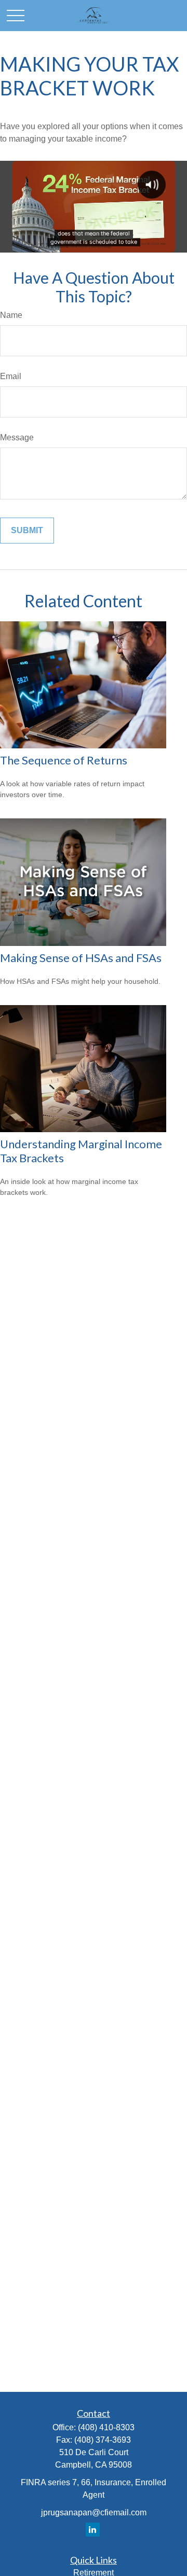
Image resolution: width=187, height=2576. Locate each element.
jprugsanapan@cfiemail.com (94, 2512)
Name (11, 315)
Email (11, 376)
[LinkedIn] (93, 2530)
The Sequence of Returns (64, 760)
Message (17, 437)
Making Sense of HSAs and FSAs (81, 958)
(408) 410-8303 (106, 2427)
